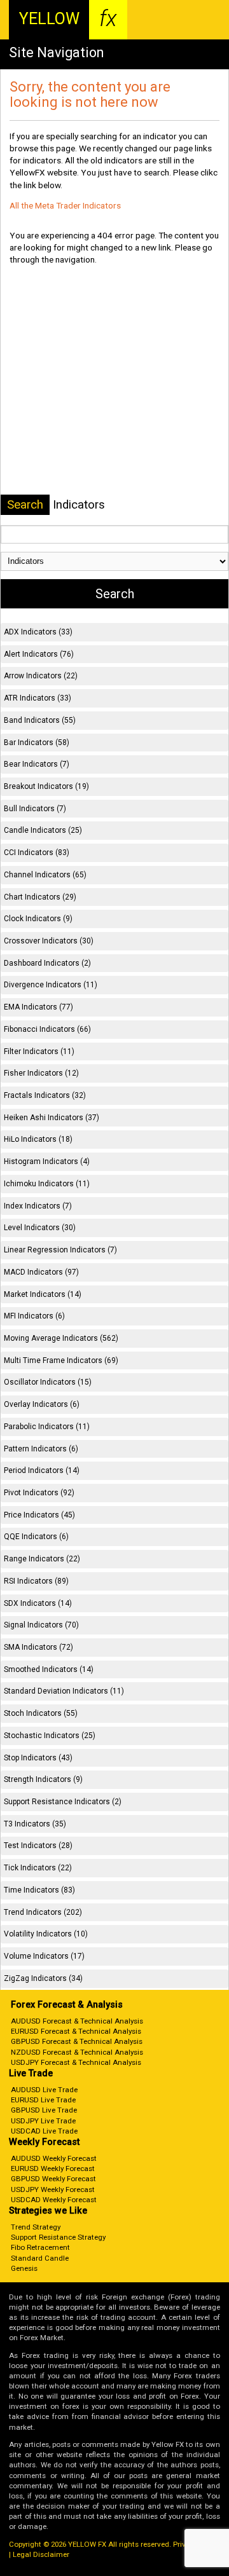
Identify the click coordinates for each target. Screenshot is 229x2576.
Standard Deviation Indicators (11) (64, 1691)
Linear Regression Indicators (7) (60, 1250)
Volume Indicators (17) (44, 1956)
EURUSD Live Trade (43, 2100)
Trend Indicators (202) (43, 1912)
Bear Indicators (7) (37, 764)
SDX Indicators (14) (38, 1603)
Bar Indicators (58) (37, 743)
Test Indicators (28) (38, 1846)
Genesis (24, 2268)
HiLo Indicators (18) (38, 1139)
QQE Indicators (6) (36, 1537)
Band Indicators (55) (40, 720)
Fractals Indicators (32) (45, 1095)
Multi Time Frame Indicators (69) (61, 1360)
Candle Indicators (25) (43, 830)
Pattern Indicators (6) (41, 1449)
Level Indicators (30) (40, 1228)
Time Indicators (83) (39, 1890)
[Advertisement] (114, 382)
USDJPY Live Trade (43, 2121)
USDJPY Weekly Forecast (53, 2189)
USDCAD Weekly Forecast (54, 2200)
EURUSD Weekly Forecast (53, 2168)
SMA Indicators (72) (38, 1647)
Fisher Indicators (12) (41, 1073)
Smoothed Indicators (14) (49, 1669)
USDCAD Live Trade (44, 2131)
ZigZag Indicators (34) (43, 1978)
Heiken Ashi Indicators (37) (52, 1118)
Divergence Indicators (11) (51, 985)
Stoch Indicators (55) (41, 1713)
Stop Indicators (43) (38, 1758)
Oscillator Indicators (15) (48, 1382)
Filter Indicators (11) (39, 1052)
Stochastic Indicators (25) (50, 1736)
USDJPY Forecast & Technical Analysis (76, 2062)
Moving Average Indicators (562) (61, 1338)
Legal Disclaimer (41, 2554)
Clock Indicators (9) (38, 919)
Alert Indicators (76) (39, 654)
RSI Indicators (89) (36, 1581)
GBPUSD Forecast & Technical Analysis (77, 2041)
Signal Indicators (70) (41, 1625)
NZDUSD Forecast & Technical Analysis (77, 2052)
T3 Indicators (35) (35, 1824)
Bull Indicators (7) (35, 809)
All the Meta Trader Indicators (65, 205)
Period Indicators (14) (42, 1470)
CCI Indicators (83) (37, 853)
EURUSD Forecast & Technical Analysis (76, 2031)
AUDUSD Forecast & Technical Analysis (77, 2021)
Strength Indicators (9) (43, 1779)
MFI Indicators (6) (34, 1316)
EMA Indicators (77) (38, 1007)
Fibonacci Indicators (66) (47, 1029)
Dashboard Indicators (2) (47, 963)
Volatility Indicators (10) (46, 1934)
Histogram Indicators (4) (47, 1161)
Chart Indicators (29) (40, 897)
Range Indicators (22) (42, 1559)
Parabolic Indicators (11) (47, 1427)
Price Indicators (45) (39, 1515)
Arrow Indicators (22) (41, 676)
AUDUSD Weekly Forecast (54, 2158)
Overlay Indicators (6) (42, 1404)
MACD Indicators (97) (41, 1272)
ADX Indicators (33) (38, 632)
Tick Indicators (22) (38, 1868)
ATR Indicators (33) (38, 698)
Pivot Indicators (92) (39, 1493)
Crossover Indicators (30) (49, 941)
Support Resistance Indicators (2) (63, 1802)
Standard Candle (40, 2258)
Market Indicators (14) (43, 1294)
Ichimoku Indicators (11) (47, 1184)
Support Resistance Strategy (58, 2237)
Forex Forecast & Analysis (67, 2005)
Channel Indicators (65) (45, 875)
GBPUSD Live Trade (44, 2110)
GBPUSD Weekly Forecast (53, 2179)
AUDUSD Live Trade (44, 2090)
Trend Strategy (36, 2227)
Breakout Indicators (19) (46, 786)
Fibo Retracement (40, 2247)
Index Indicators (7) (38, 1206)
